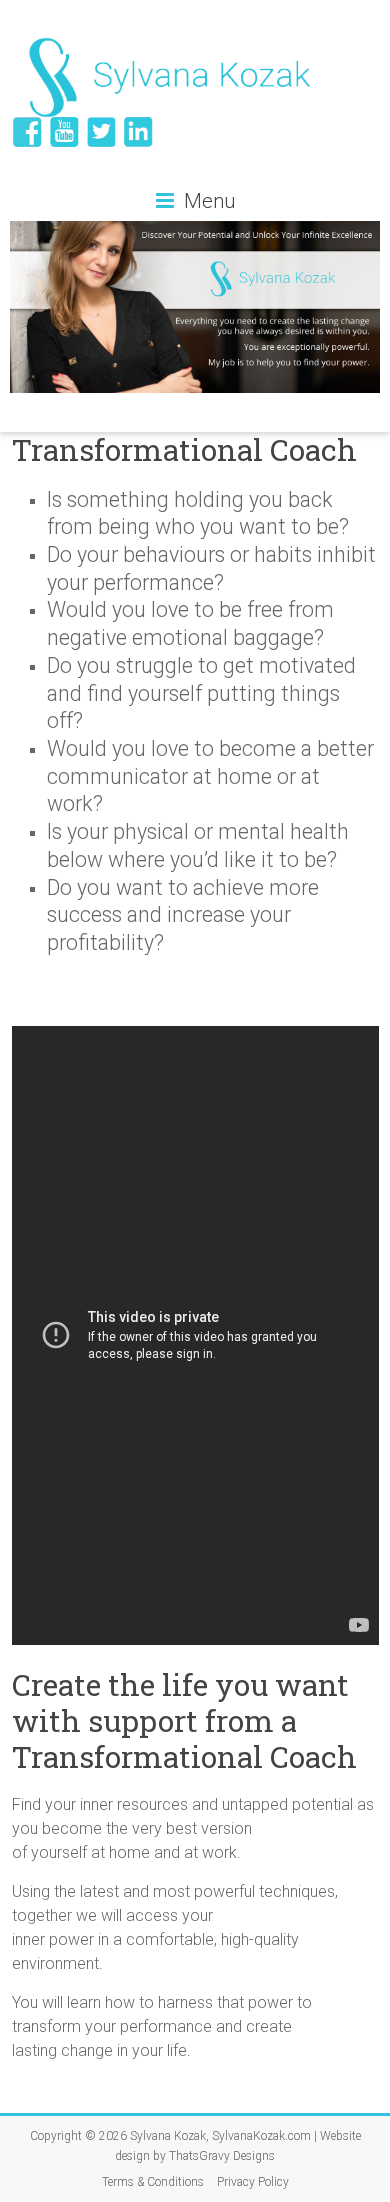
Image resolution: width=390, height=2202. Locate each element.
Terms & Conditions (153, 2182)
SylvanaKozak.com (261, 2136)
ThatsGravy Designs (222, 2156)
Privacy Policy (253, 2182)
